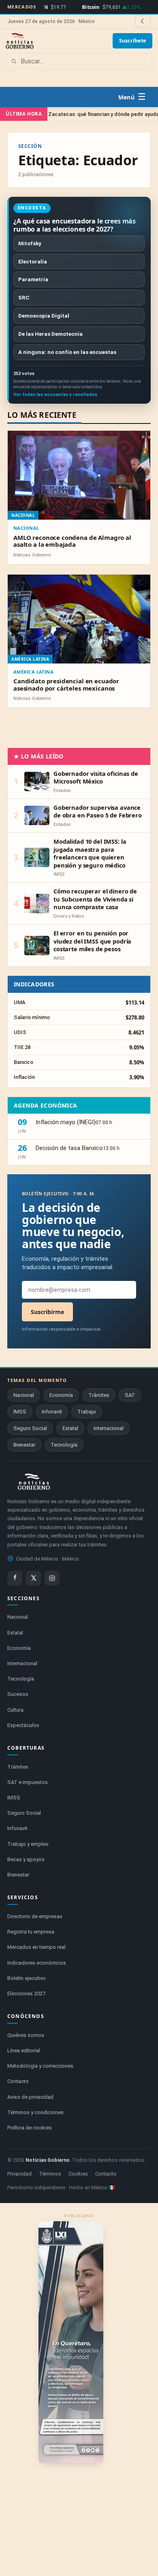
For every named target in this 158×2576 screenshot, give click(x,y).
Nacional (26, 528)
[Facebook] (15, 1578)
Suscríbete (133, 41)
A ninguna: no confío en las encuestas (67, 352)
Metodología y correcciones (40, 2066)
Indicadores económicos (37, 1963)
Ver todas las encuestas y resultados (55, 395)
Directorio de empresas (35, 1916)
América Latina (33, 672)
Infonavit (52, 1412)
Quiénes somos (26, 2035)
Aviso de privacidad (30, 2097)
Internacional (109, 1428)
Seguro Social (30, 1428)
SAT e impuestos (28, 1782)
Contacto (18, 2081)
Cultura (15, 1710)
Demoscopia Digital (44, 316)
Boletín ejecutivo (27, 1978)
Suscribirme (47, 1312)
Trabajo (87, 1412)
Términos (50, 2174)
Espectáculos (23, 1725)
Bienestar (24, 1445)
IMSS (20, 1412)
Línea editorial (24, 2050)
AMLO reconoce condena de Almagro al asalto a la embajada (72, 541)
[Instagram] (52, 1578)
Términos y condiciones (35, 2112)
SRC (24, 297)
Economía (61, 1395)
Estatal (70, 1428)
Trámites (99, 1395)
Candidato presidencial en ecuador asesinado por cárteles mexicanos (66, 684)
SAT (130, 1395)
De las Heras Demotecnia (50, 334)
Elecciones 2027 (26, 1994)
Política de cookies (30, 2128)
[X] (33, 1578)
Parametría (33, 279)
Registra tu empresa (31, 1932)
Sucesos (18, 1694)
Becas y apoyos (26, 1859)
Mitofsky (30, 243)
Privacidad (19, 2174)
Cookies (78, 2174)
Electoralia (33, 261)
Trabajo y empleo (28, 1844)
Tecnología (64, 1445)
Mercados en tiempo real (36, 1947)
